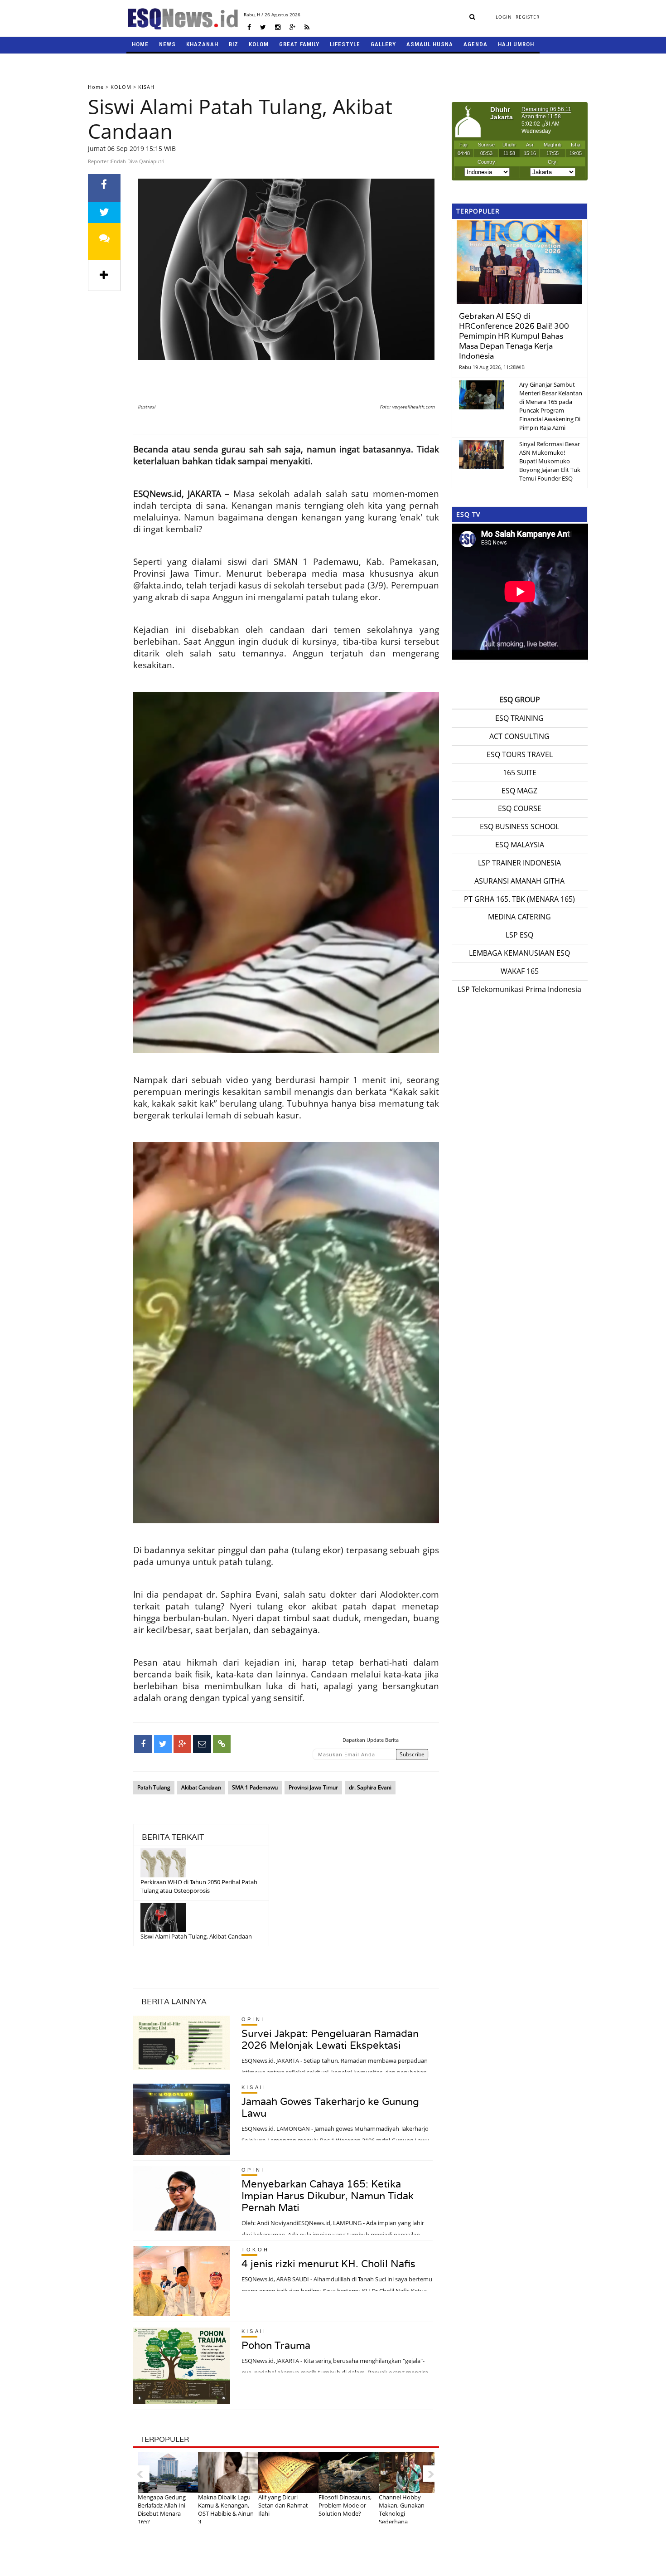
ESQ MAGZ (519, 791)
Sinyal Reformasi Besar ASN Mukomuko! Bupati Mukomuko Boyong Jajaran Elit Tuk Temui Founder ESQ (550, 461)
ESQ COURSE (520, 808)
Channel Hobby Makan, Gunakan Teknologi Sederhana (402, 2509)
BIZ (234, 44)
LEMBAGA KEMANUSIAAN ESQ (519, 953)
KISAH (146, 87)
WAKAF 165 (520, 971)
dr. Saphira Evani (370, 1787)
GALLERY (383, 44)
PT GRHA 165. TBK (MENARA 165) (519, 899)
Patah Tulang (154, 1787)
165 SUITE (520, 773)
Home (96, 87)
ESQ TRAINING (519, 718)
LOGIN (504, 17)
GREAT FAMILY (299, 44)
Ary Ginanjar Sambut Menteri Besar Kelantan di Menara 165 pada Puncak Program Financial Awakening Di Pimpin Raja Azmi (551, 406)
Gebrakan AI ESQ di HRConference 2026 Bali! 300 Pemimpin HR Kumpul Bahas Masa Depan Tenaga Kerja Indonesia (514, 336)
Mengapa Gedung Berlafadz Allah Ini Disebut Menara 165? (162, 2509)
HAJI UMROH (516, 44)
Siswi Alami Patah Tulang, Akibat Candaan (196, 1936)
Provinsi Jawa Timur (313, 1787)
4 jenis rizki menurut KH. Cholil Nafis (328, 2264)
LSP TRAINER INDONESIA (519, 863)
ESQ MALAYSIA (520, 845)
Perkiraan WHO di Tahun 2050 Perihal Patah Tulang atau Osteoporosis (199, 1886)
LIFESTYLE (345, 44)
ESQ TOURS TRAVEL (520, 754)
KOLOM (259, 44)
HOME (140, 44)
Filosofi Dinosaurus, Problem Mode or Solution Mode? (345, 2505)
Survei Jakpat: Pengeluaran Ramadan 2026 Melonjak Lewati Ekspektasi (330, 2039)
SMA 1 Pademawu (255, 1787)
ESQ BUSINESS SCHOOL (519, 826)
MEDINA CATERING (519, 917)
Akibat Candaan (201, 1787)
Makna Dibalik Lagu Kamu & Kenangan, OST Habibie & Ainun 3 (226, 2509)
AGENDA (475, 44)
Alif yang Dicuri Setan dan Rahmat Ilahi (283, 2505)
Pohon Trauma (276, 2345)
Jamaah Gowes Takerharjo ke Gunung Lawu (330, 2107)
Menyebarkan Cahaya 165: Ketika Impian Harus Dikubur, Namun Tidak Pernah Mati (328, 2196)
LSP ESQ (519, 935)
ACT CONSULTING (519, 736)
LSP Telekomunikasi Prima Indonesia (519, 989)
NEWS (167, 44)
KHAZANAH (202, 44)
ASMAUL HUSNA (430, 44)
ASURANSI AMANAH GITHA (519, 881)
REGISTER (528, 17)
